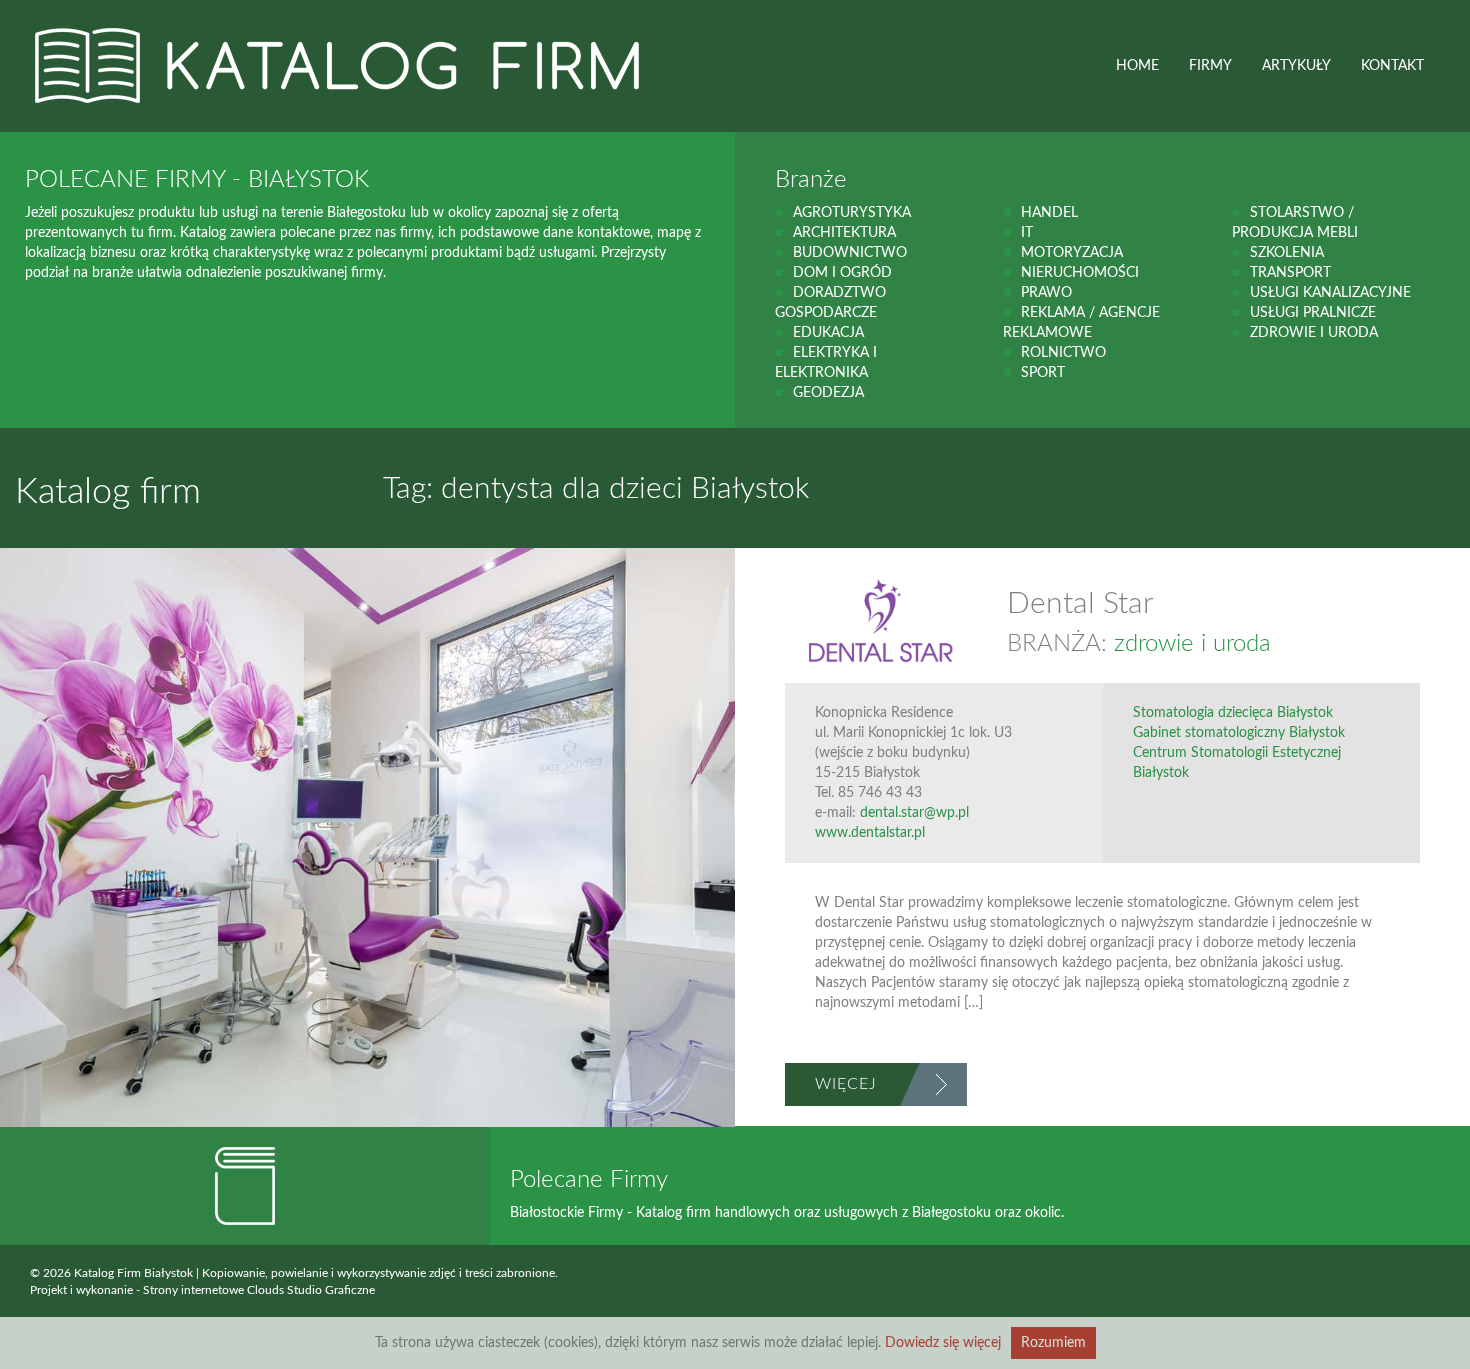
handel (1049, 213)
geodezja (828, 393)
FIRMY (1210, 66)
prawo (1046, 293)
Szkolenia (1287, 253)
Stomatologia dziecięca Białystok (1233, 713)
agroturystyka (852, 213)
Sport (1043, 373)
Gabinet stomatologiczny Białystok (1239, 733)
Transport (1290, 273)
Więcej (846, 1084)
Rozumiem (1053, 1343)
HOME (1137, 66)
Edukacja (828, 333)
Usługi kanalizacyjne (1330, 293)
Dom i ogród (842, 273)
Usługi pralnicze (1313, 313)
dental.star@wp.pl (914, 813)
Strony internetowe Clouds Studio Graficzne (259, 1290)
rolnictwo (1063, 353)
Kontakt (1392, 66)
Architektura (844, 233)
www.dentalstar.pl (870, 833)
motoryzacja (1072, 253)
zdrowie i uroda (1314, 333)
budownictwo (850, 253)
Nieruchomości (1080, 273)
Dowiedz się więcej (943, 1343)
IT (1027, 233)
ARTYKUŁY (1296, 66)
